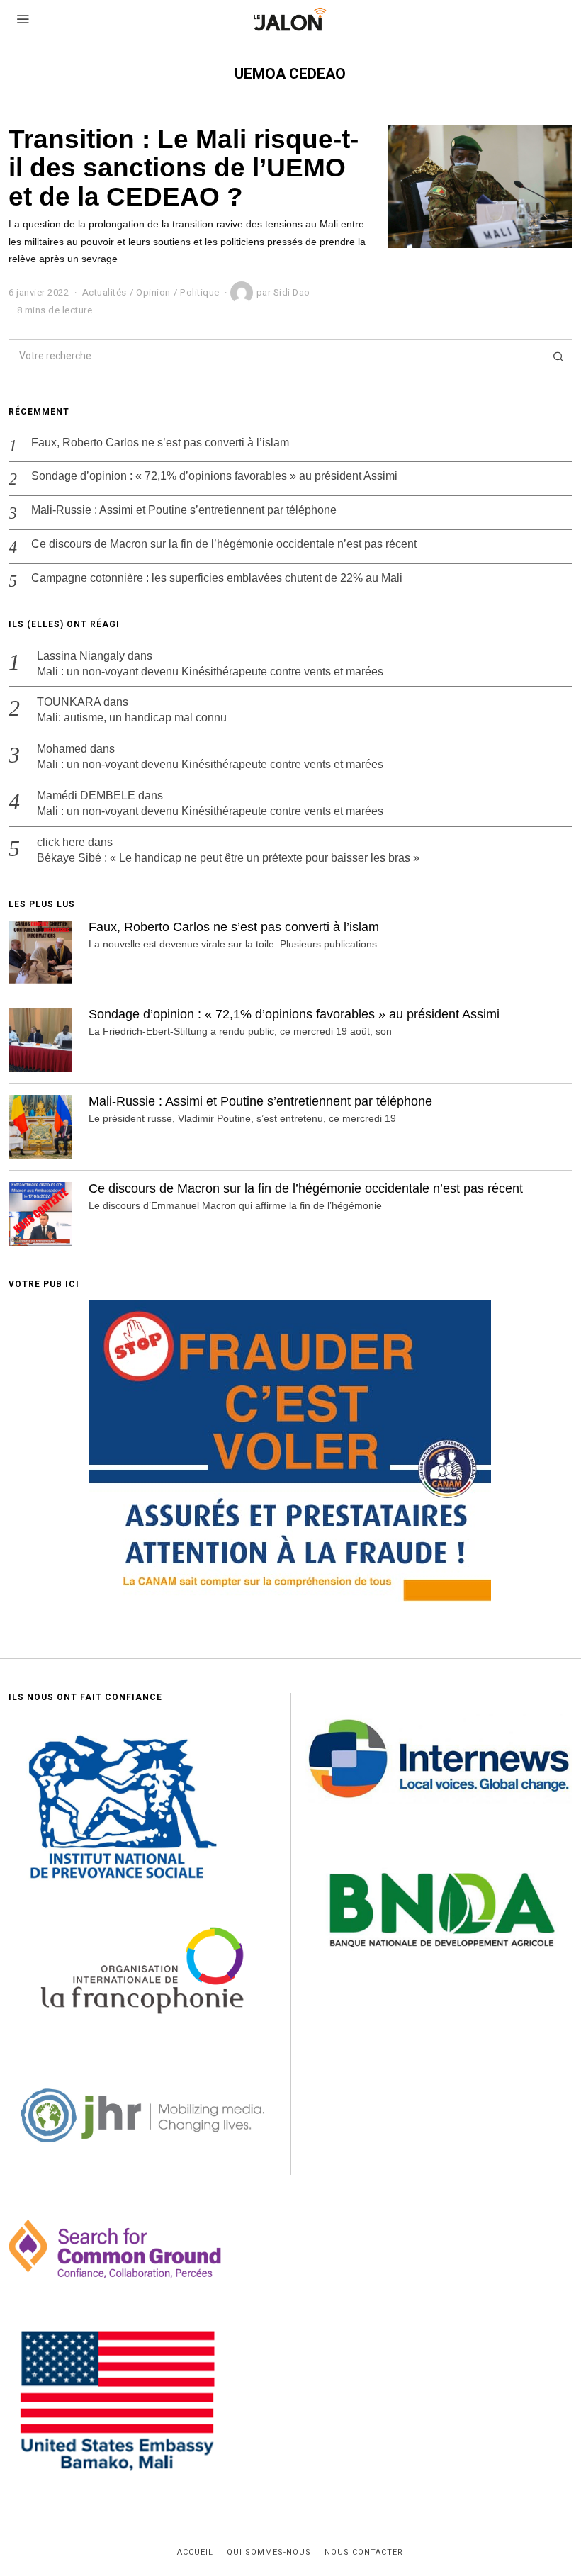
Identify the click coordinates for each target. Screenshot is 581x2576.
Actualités (105, 292)
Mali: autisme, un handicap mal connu (132, 718)
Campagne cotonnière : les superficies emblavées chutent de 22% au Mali (217, 578)
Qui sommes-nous (269, 2553)
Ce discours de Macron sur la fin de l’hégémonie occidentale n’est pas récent (224, 544)
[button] (555, 356)
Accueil (195, 2553)
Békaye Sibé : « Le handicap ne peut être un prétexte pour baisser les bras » (228, 858)
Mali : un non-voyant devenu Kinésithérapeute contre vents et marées (210, 671)
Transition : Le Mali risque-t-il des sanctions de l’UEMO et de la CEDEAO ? (184, 168)
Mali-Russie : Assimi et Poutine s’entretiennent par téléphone (184, 510)
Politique (200, 292)
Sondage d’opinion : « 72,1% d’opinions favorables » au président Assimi (214, 476)
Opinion (153, 292)
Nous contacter (364, 2553)
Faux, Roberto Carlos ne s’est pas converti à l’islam (160, 443)
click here (61, 842)
